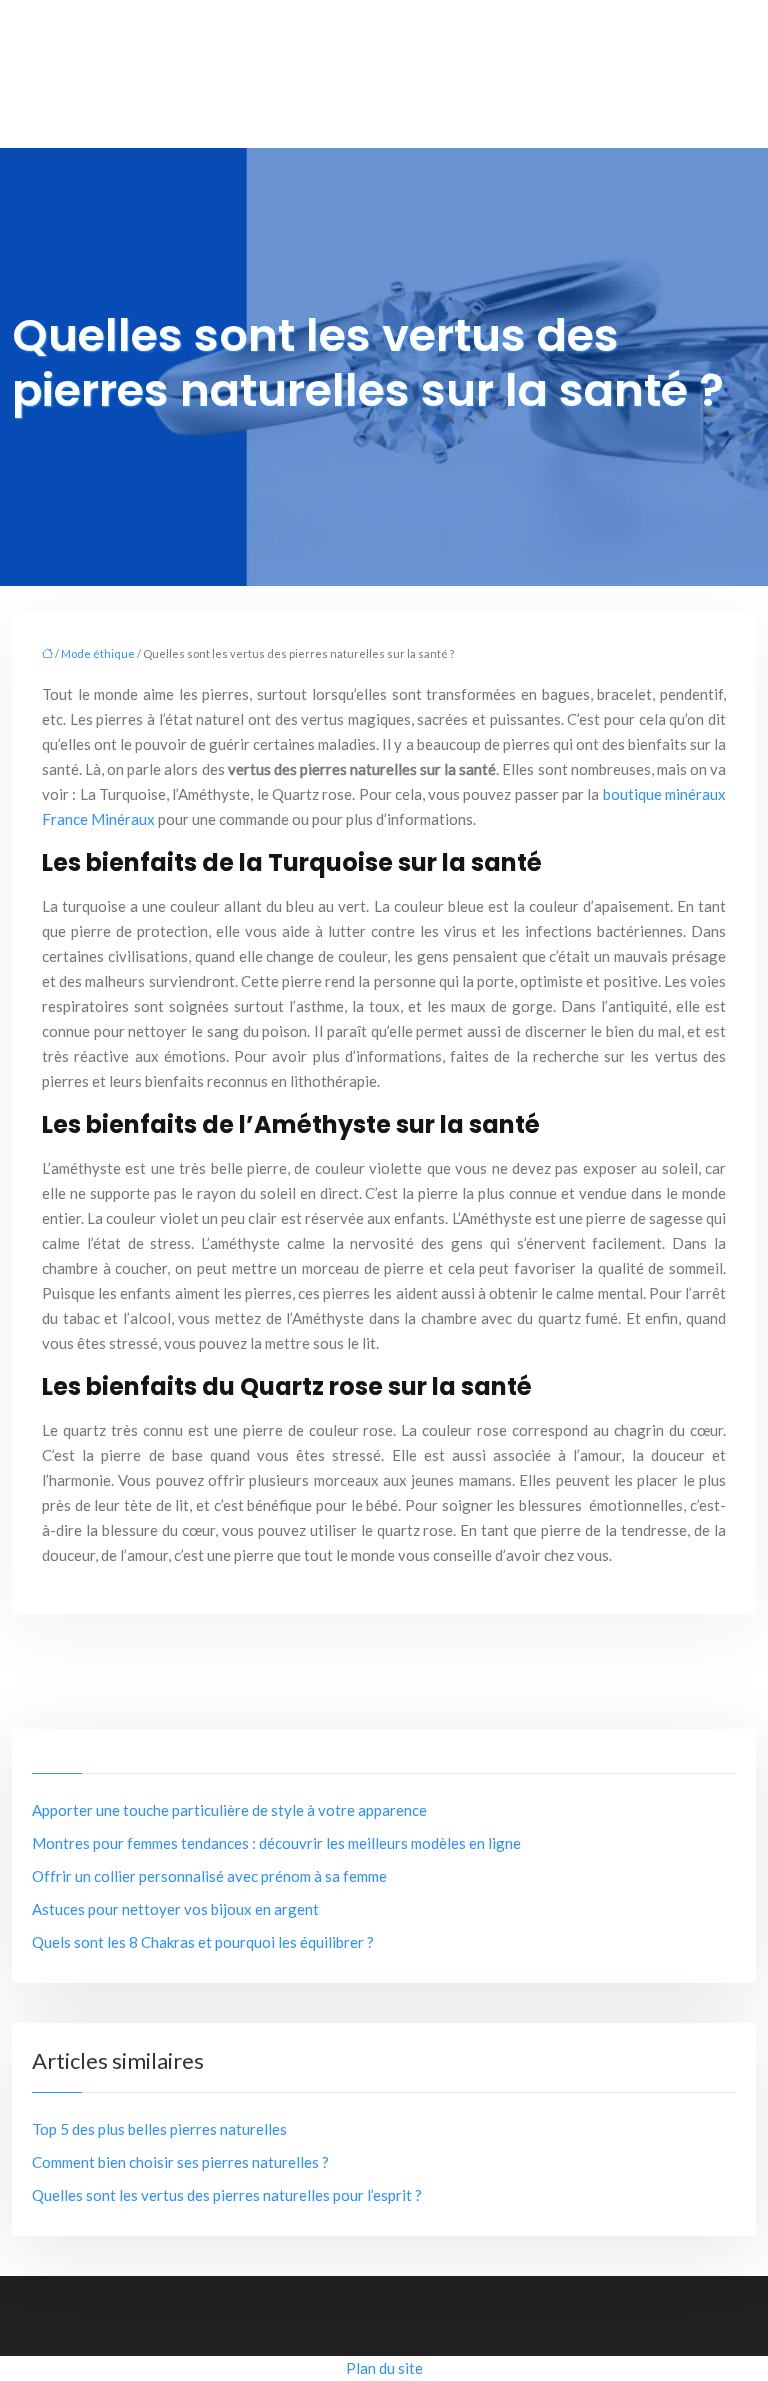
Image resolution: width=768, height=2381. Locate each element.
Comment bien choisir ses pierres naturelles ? (180, 2162)
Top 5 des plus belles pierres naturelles (159, 2129)
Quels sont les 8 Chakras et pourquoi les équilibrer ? (203, 1942)
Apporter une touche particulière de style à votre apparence (229, 1810)
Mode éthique (98, 653)
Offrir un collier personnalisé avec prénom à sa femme (209, 1876)
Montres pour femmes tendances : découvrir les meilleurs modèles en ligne (276, 1843)
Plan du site (384, 2368)
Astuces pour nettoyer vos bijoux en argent (175, 1909)
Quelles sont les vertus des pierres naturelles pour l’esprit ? (227, 2195)
